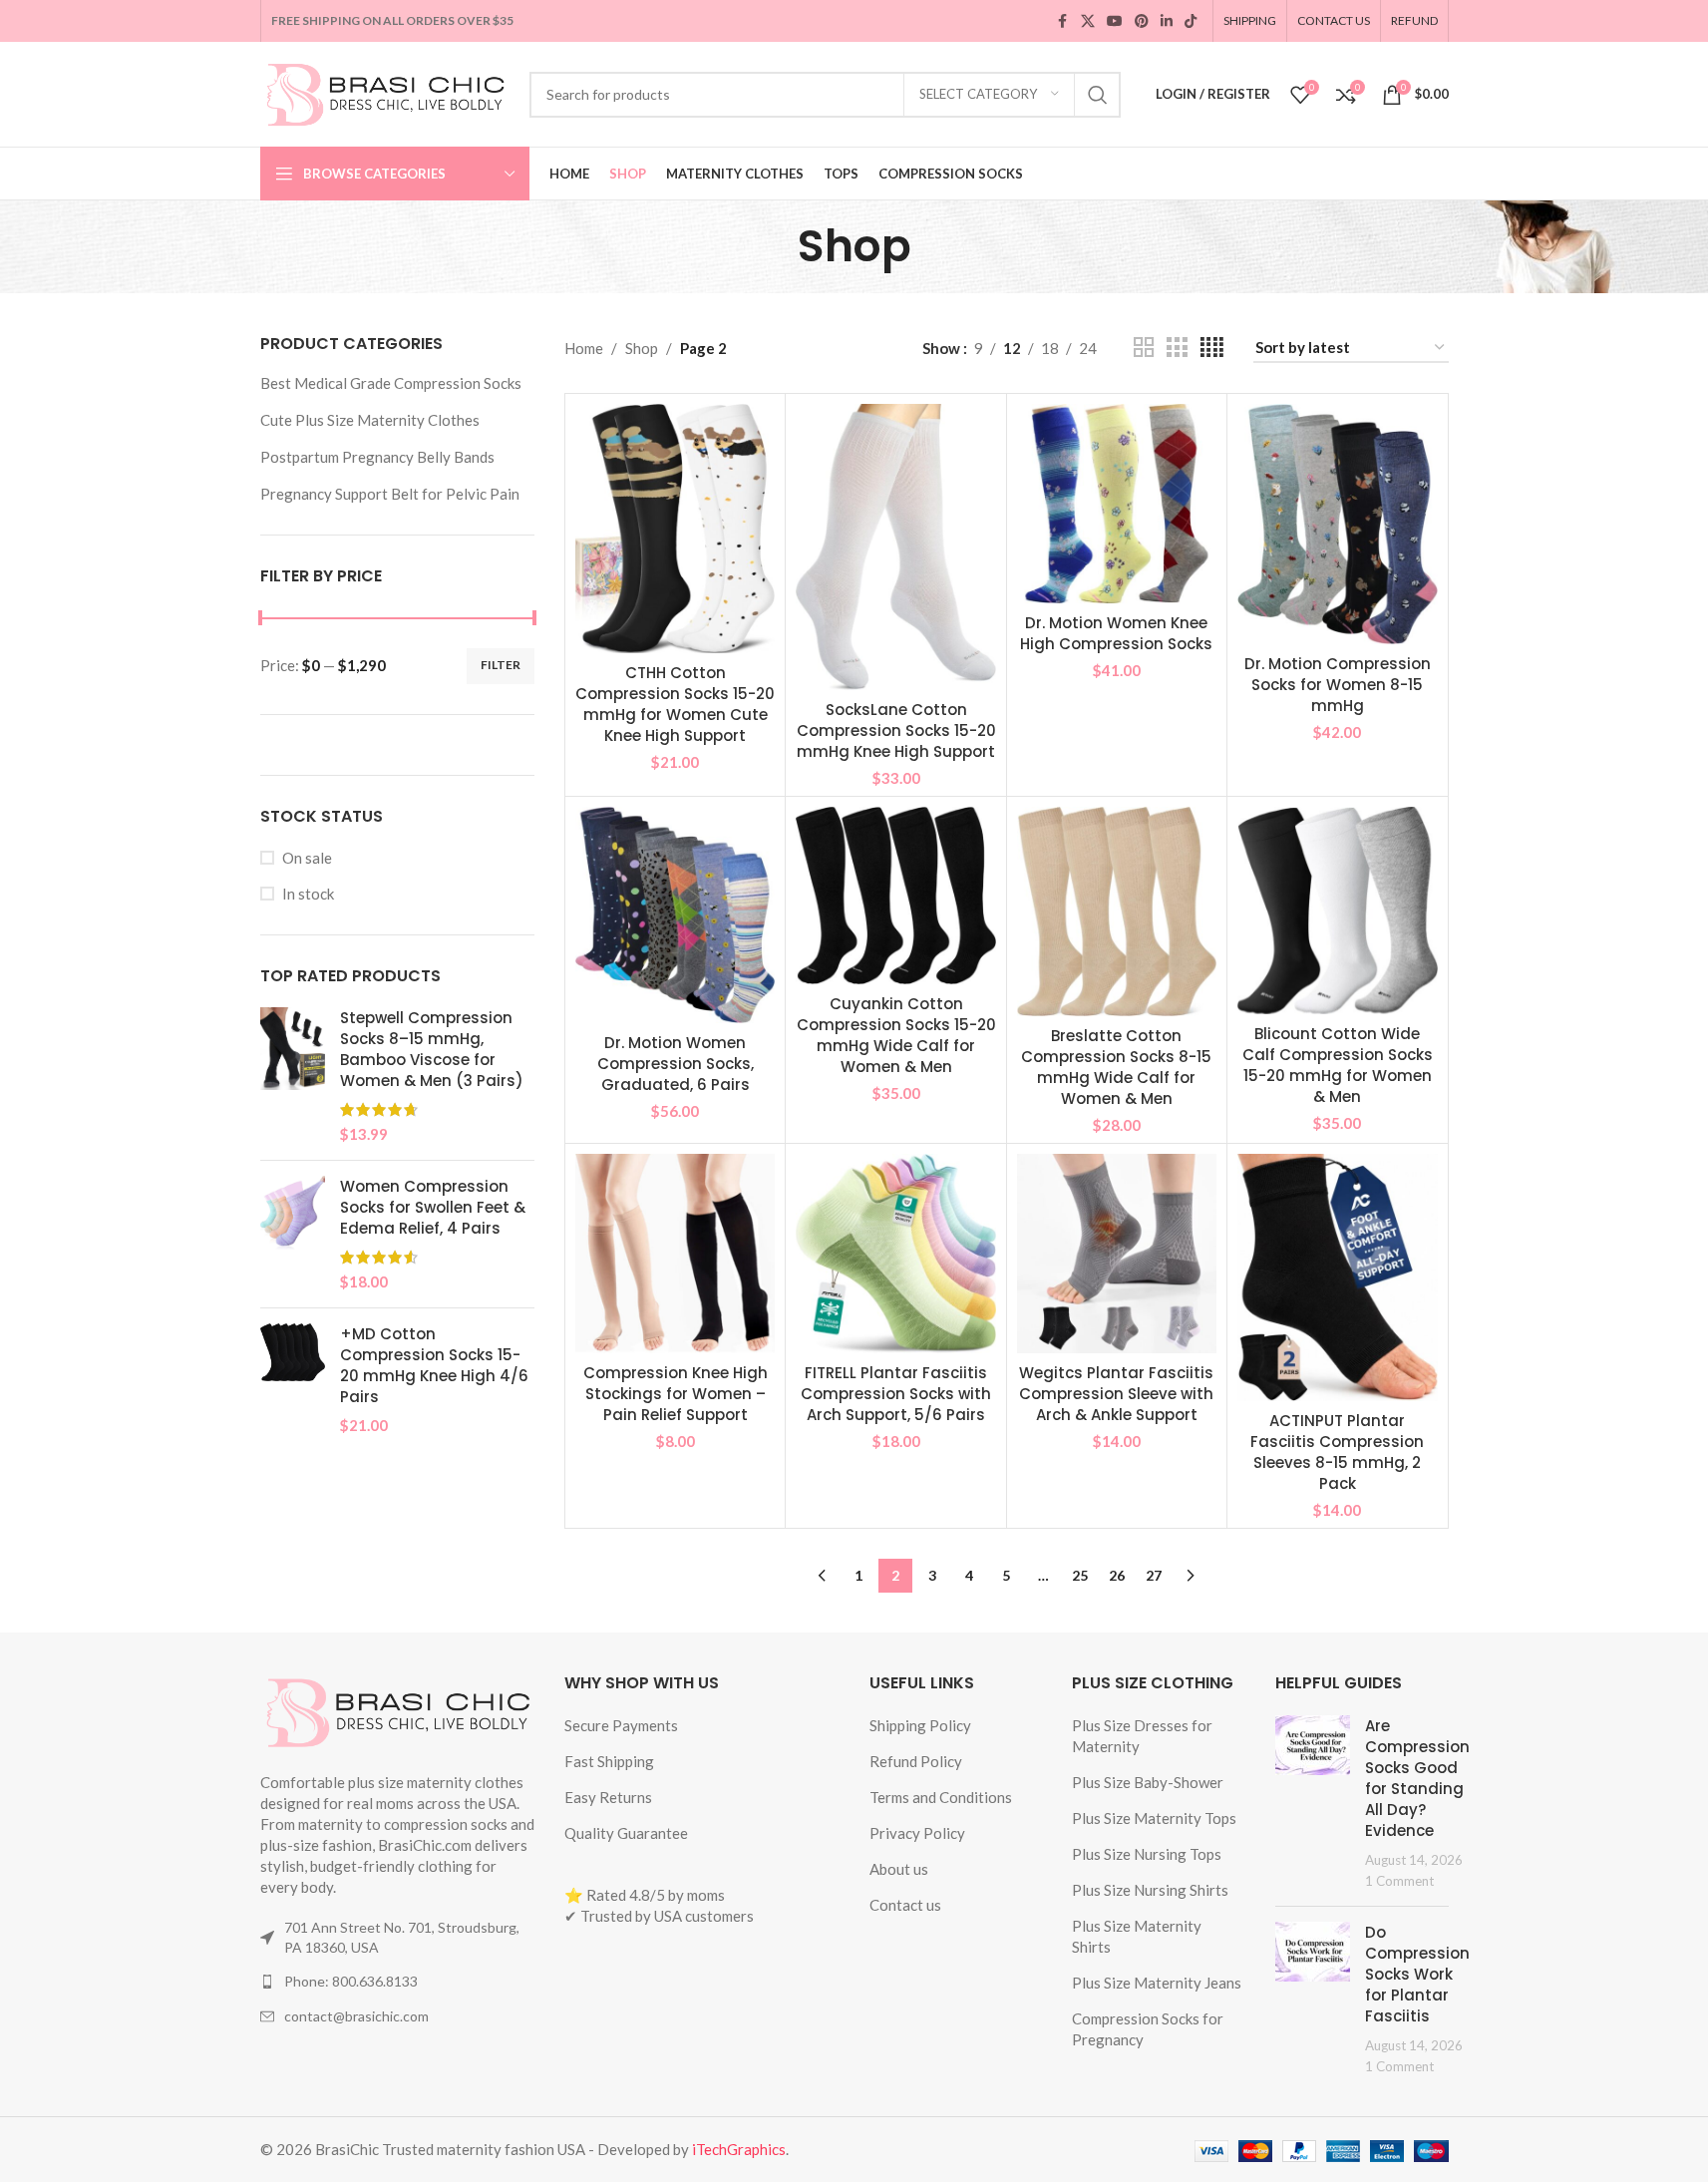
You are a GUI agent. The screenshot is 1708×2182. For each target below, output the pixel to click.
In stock (308, 894)
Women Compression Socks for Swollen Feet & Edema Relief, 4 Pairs (433, 1207)
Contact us (905, 1905)
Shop (642, 348)
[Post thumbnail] (1313, 1803)
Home (584, 348)
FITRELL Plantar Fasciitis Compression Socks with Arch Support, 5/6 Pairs (896, 1394)
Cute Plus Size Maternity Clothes (370, 420)
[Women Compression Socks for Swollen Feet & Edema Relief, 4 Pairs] (293, 1234)
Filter (501, 665)
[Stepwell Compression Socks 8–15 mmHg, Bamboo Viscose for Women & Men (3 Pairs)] (293, 1076)
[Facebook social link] (1063, 21)
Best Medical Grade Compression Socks (391, 383)
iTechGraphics (739, 2149)
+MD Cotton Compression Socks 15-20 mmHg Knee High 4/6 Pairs (434, 1365)
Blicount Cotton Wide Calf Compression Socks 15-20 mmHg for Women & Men (1338, 1065)
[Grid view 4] (1212, 348)
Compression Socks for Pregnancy (1148, 2029)
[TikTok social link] (1191, 21)
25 (1080, 1575)
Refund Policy (916, 1761)
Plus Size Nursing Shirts (1150, 1890)
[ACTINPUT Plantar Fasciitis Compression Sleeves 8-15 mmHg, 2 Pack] (1337, 1278)
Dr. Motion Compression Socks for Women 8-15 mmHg (1338, 685)
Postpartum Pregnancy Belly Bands (377, 457)
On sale (307, 858)
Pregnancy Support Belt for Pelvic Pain (390, 494)
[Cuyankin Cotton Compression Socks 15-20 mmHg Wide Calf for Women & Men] (895, 896)
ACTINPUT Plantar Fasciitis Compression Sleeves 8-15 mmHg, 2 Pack (1337, 1452)
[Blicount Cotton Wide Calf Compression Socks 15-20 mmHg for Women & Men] (1337, 910)
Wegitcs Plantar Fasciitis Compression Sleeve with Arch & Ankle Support (1116, 1394)
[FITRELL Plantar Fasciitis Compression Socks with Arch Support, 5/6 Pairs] (895, 1254)
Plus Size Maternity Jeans (1157, 1983)
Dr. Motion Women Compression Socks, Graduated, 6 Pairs (676, 1064)
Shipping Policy (920, 1725)
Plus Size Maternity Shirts (1137, 1936)
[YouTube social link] (1115, 21)
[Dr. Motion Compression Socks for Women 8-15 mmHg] (1337, 524)
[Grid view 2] (1144, 348)
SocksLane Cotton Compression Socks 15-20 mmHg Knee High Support (896, 730)
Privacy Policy (917, 1833)
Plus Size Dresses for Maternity (1142, 1736)
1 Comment (1399, 1881)
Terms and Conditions (941, 1797)
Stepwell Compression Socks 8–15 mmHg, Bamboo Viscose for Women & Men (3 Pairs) (432, 1049)
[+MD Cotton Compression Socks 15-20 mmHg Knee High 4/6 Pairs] (293, 1380)
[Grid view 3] (1177, 348)
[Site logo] (385, 92)
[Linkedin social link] (1167, 21)
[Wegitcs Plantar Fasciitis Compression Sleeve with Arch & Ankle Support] (1117, 1254)
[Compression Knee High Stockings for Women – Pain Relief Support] (675, 1254)
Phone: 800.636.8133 (351, 1981)
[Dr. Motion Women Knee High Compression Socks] (1117, 504)
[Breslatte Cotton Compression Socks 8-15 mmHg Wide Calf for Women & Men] (1117, 911)
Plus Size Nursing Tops (1147, 1854)
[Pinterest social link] (1142, 21)
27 (1154, 1575)
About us (899, 1869)
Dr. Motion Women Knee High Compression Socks (1116, 633)
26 (1117, 1575)
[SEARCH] (1098, 95)
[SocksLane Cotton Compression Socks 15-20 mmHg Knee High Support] (895, 547)
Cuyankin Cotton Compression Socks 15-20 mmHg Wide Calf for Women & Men (896, 1035)
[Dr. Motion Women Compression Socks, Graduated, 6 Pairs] (675, 914)
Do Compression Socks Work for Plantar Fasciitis (1417, 1974)
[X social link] (1088, 21)
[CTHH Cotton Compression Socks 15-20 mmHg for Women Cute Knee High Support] (675, 529)
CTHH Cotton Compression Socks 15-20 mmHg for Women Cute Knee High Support (675, 704)
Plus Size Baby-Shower (1148, 1782)
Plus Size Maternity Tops (1154, 1818)
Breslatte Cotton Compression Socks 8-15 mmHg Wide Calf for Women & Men (1116, 1067)
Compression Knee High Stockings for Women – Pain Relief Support (676, 1394)
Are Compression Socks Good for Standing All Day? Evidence (1417, 1778)
